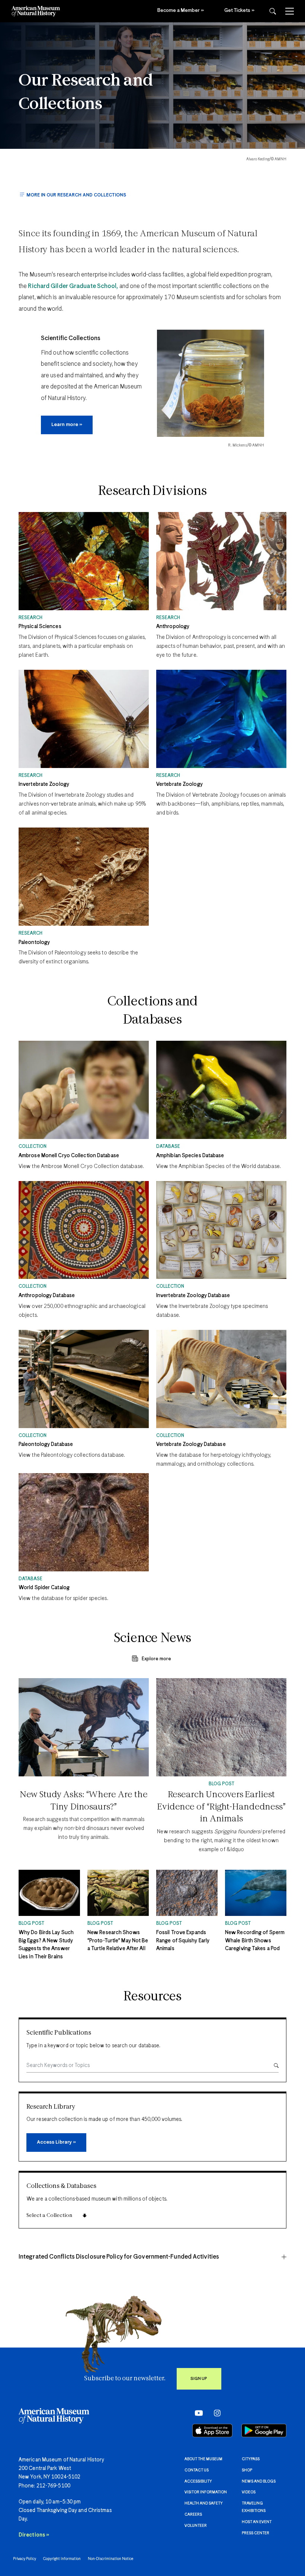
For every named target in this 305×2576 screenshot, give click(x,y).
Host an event (257, 2522)
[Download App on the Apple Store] (212, 2431)
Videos (249, 2492)
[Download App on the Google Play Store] (264, 2431)
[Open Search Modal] (273, 11)
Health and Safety (204, 2503)
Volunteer (196, 2526)
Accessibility (198, 2481)
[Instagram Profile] (215, 2413)
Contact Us (197, 2470)
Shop (247, 2470)
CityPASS (251, 2459)
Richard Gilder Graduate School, (73, 286)
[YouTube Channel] (197, 2413)
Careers (193, 2515)
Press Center (256, 2533)
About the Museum (203, 2459)
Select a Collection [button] (49, 2216)
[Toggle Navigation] (290, 11)
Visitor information (206, 2492)
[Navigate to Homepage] (36, 11)
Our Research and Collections (86, 93)
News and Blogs (259, 2481)
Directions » (34, 2535)
